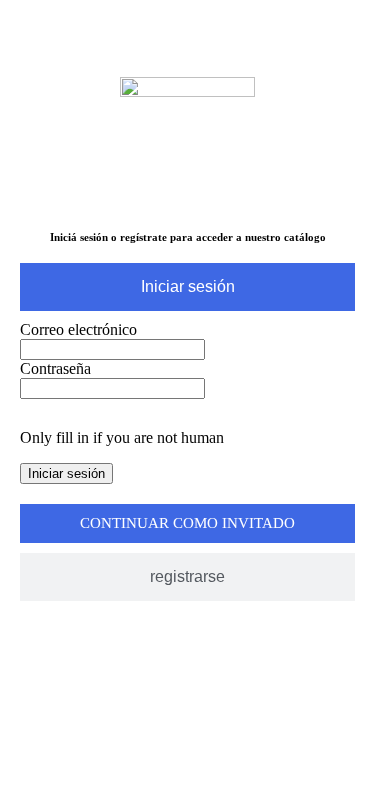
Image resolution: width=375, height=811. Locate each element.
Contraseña (55, 368)
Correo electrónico (78, 329)
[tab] (187, 287)
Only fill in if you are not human (122, 437)
